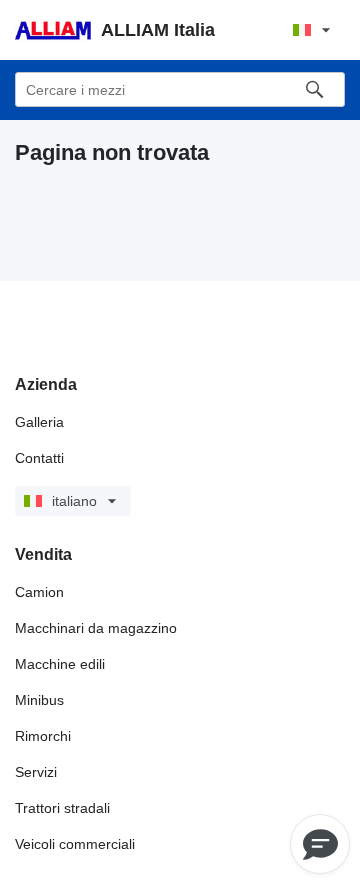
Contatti (39, 458)
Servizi (36, 772)
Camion (39, 592)
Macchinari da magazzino (96, 628)
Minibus (39, 700)
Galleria (39, 422)
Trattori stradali (62, 808)
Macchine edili (60, 664)
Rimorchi (43, 736)
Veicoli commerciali (75, 844)
